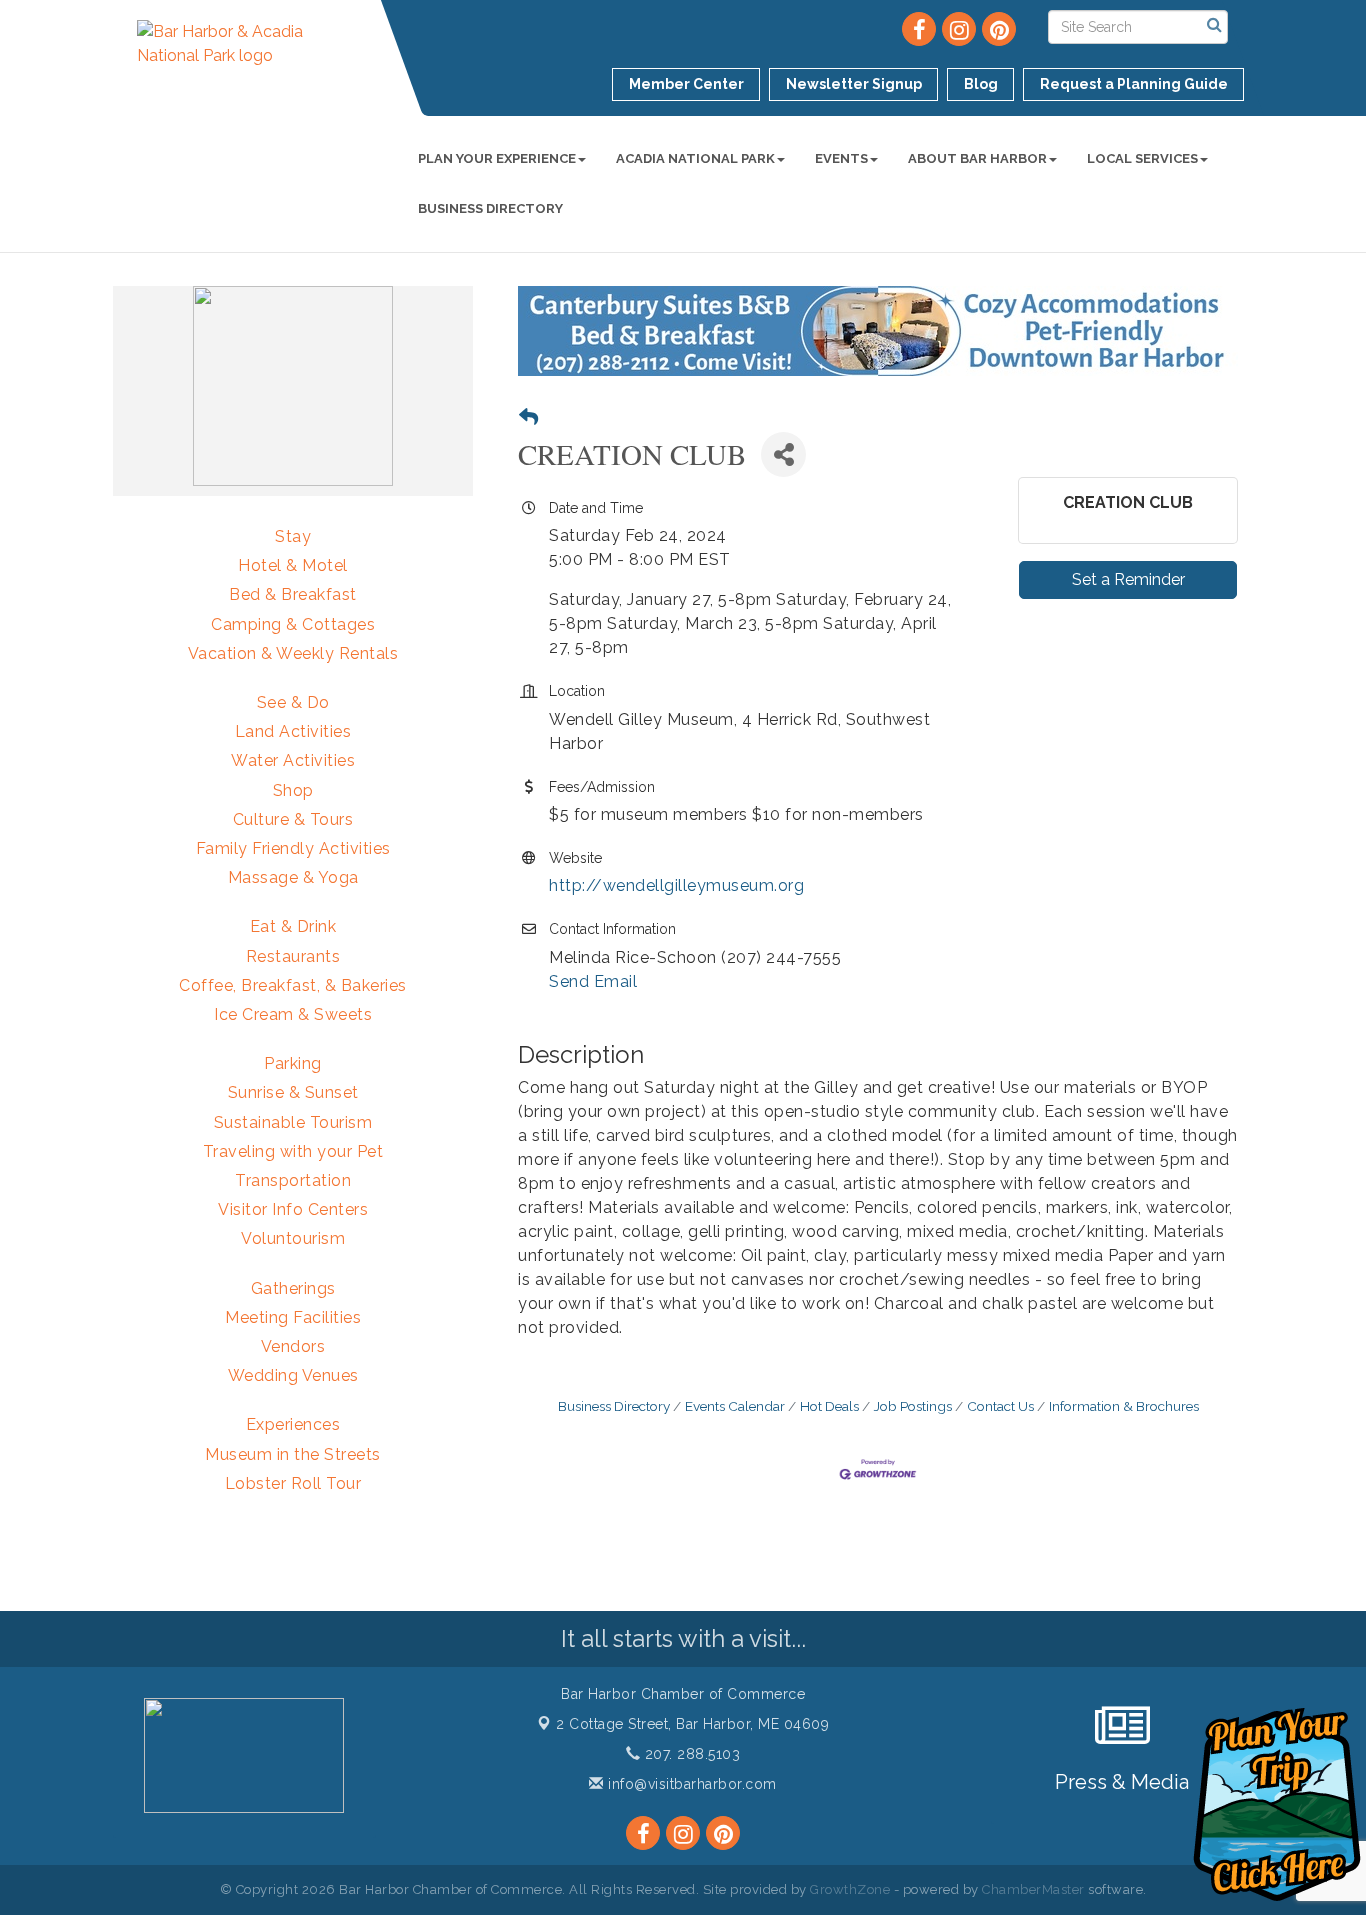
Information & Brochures (1124, 1406)
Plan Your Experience (497, 158)
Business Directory (490, 208)
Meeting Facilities (293, 1317)
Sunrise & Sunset (293, 1092)
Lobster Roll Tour (293, 1483)
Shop (293, 790)
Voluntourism (293, 1238)
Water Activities (293, 760)
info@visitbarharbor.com (690, 1784)
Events (841, 158)
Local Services (1142, 158)
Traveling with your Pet (293, 1151)
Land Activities (293, 731)
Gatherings (293, 1288)
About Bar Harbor (977, 158)
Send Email (593, 981)
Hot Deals (829, 1406)
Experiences (293, 1424)
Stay (293, 536)
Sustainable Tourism (293, 1122)
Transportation (293, 1180)
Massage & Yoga (293, 877)
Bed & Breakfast (293, 594)
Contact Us (1000, 1406)
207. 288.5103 (690, 1754)
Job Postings (913, 1406)
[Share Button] (783, 454)
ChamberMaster (1033, 1889)
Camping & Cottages (293, 624)
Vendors (293, 1346)
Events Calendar (735, 1406)
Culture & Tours (293, 819)
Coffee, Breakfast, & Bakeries (293, 985)
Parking (293, 1063)
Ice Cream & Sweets (293, 1014)
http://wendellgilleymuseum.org (676, 885)
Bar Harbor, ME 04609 (692, 1724)
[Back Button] (528, 417)
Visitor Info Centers (293, 1209)
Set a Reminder (1128, 579)
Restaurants (293, 956)
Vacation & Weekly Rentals (293, 653)
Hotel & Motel (293, 565)
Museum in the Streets (293, 1454)
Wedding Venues (293, 1375)
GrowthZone (850, 1889)
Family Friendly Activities (293, 848)
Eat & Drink (293, 926)
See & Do (293, 702)
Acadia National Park (695, 158)
